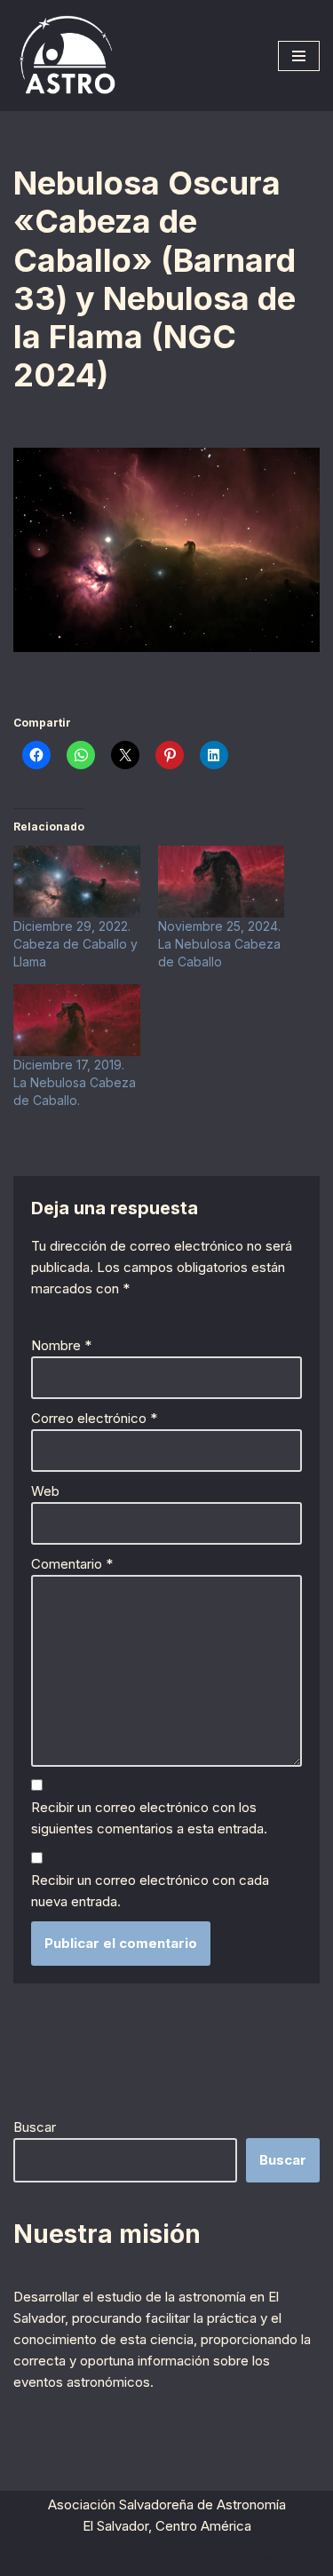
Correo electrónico (94, 1418)
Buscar (35, 2127)
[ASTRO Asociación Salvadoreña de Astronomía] (67, 56)
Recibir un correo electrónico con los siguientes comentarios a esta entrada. (149, 1818)
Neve (69, 2558)
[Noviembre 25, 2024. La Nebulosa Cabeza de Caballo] (222, 882)
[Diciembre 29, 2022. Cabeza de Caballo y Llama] (77, 882)
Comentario (72, 1564)
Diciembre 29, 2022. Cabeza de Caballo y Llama (75, 944)
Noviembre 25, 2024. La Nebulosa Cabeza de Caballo (219, 944)
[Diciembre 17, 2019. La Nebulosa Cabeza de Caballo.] (77, 1020)
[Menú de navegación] (299, 56)
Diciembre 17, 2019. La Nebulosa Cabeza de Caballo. (75, 1082)
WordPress (247, 2558)
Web (45, 1491)
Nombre (61, 1345)
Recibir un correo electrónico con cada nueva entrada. (150, 1891)
